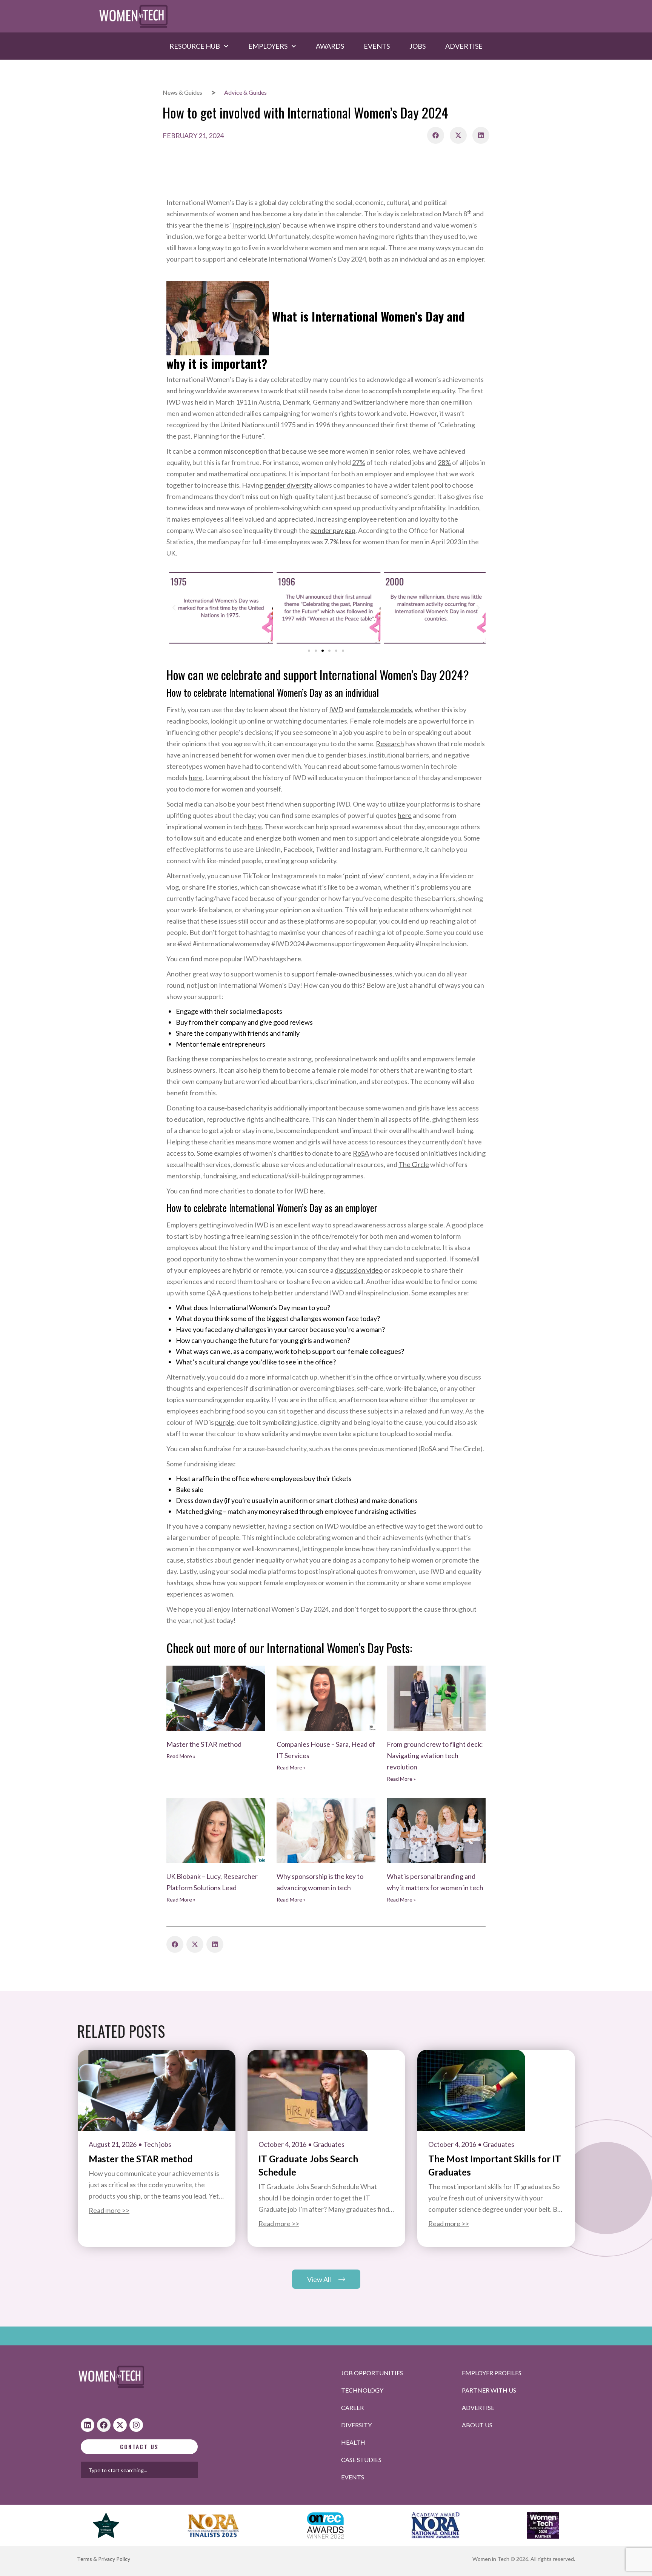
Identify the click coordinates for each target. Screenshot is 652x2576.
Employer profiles (492, 2373)
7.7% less (338, 542)
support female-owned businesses (342, 974)
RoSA (361, 1153)
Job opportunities (372, 2373)
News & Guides (182, 92)
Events (377, 46)
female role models (384, 710)
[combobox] (163, 2470)
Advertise (464, 46)
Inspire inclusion (256, 225)
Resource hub (195, 46)
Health (353, 2442)
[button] (436, 135)
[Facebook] (104, 2425)
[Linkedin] (88, 2425)
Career (352, 2407)
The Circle (414, 1164)
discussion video (359, 1270)
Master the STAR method (204, 1744)
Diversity (356, 2425)
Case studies (361, 2460)
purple (225, 1422)
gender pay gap (333, 530)
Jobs (417, 46)
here (196, 778)
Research (390, 744)
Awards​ (330, 46)
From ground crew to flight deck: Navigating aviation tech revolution (435, 1755)
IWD (336, 710)
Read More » (181, 1756)
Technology (362, 2390)
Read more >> (109, 2210)
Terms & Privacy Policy (104, 2559)
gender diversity (288, 485)
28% (444, 462)
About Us (477, 2425)
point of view (364, 876)
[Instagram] (136, 2425)
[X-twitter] (120, 2425)
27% (359, 462)
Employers (268, 46)
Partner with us (489, 2390)
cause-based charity (237, 1108)
